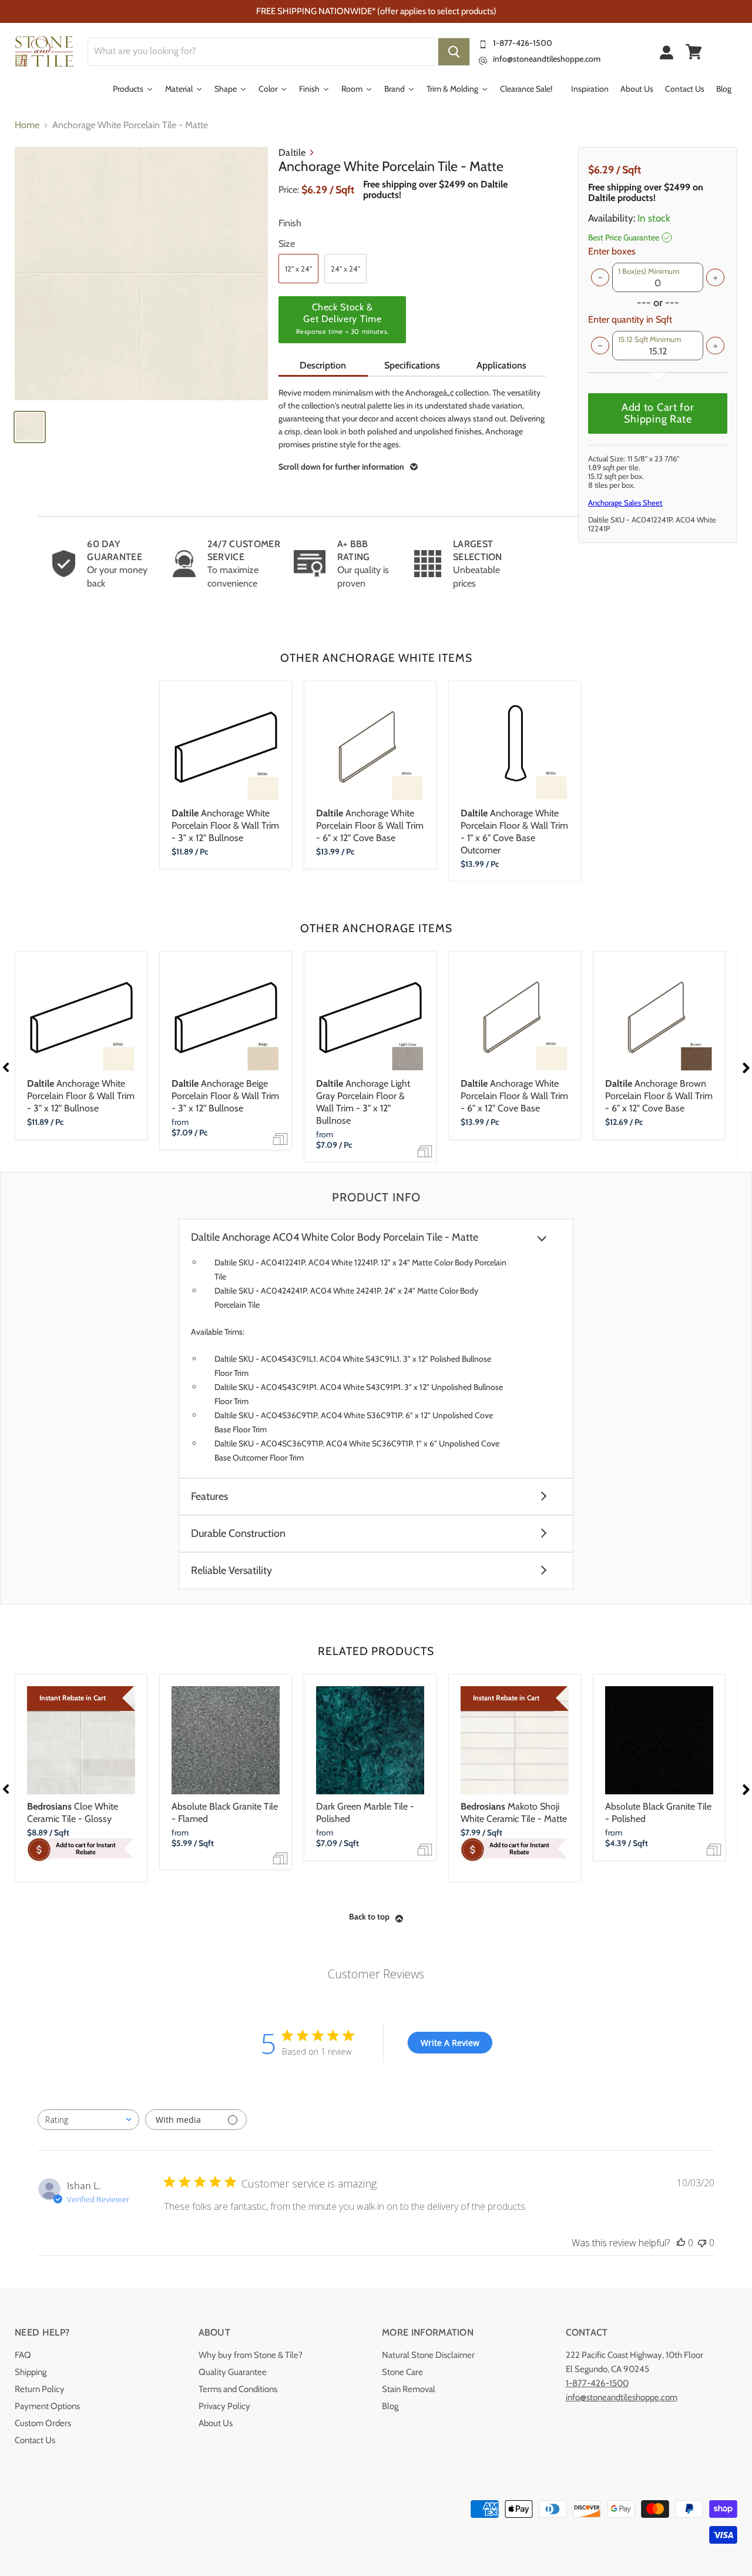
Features (209, 1497)
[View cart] (694, 52)
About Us (216, 2423)
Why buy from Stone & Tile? (251, 2355)
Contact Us (35, 2440)
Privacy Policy (224, 2406)
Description (323, 365)
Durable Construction (238, 1534)
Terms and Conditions (238, 2389)
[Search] (454, 52)
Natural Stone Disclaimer (428, 2355)
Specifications (412, 365)
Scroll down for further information (341, 467)
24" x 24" (345, 269)
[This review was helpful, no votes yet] (681, 2243)
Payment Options (47, 2406)
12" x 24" (298, 269)
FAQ (23, 2355)
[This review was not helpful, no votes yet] (702, 2243)
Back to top (369, 1917)
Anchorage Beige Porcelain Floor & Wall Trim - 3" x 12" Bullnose (225, 1096)
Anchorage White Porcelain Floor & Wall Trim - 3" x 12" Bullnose (225, 825)
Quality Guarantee (233, 2372)
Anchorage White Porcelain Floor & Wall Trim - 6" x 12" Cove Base (370, 825)
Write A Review (450, 2043)
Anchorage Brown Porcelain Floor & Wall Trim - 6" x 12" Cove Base (659, 1096)
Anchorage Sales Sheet (625, 503)
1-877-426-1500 (523, 43)
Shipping (31, 2372)
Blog (390, 2406)
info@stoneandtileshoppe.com (547, 59)
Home (27, 125)
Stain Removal (409, 2389)
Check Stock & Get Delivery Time (343, 319)
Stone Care (402, 2372)
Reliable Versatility (231, 1571)
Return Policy (40, 2389)
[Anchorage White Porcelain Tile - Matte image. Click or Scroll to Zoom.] (141, 274)
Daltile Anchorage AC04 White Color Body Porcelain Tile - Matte (335, 1237)
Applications (501, 365)
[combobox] (88, 2120)
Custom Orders (43, 2423)
